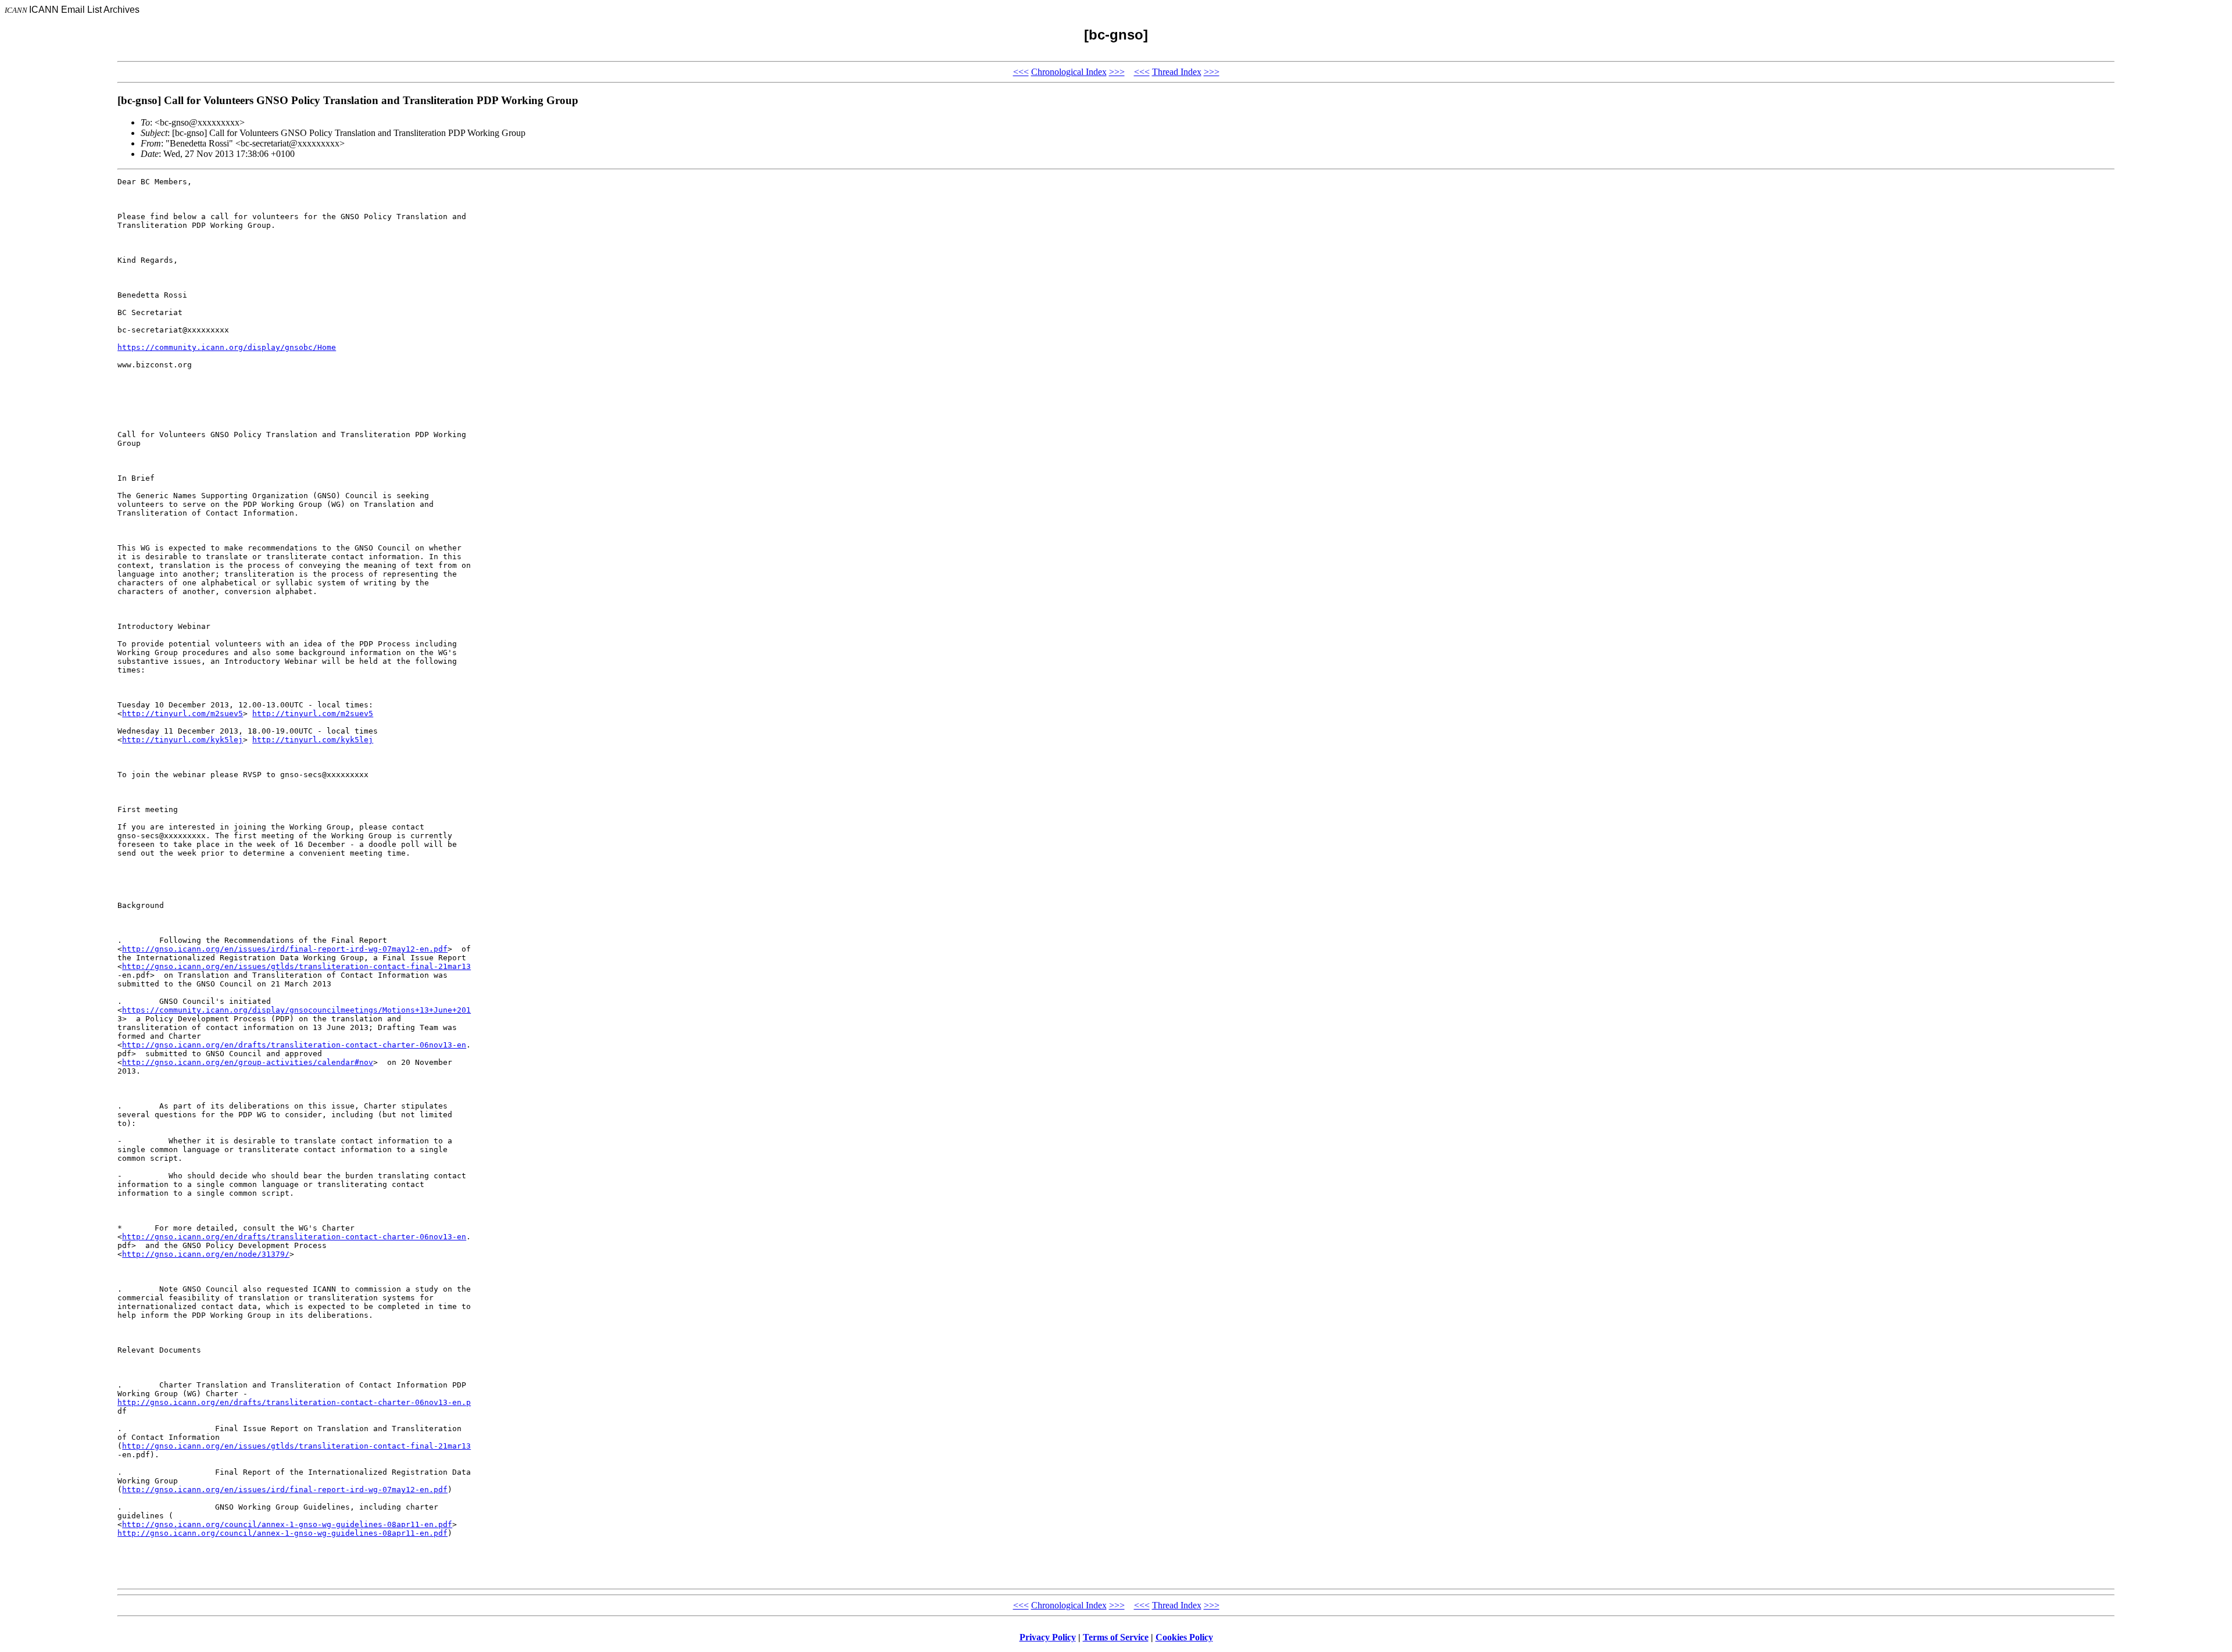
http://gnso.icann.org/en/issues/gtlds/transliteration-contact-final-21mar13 (296, 966)
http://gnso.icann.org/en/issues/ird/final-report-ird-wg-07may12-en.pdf (285, 949)
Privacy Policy (1048, 1637)
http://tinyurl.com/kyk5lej (183, 740)
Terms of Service (1116, 1637)
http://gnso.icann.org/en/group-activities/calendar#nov (248, 1062)
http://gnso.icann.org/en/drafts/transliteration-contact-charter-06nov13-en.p (294, 1402)
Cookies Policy (1184, 1637)
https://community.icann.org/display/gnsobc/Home (227, 347)
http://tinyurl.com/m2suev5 (183, 714)
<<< (1021, 72)
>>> (1117, 72)
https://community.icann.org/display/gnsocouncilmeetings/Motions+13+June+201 (296, 1010)
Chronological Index (1069, 72)
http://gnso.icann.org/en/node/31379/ (206, 1254)
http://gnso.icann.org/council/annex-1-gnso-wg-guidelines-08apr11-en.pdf (287, 1524)
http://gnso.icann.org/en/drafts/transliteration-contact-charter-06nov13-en (294, 1045)
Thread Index (1177, 72)
